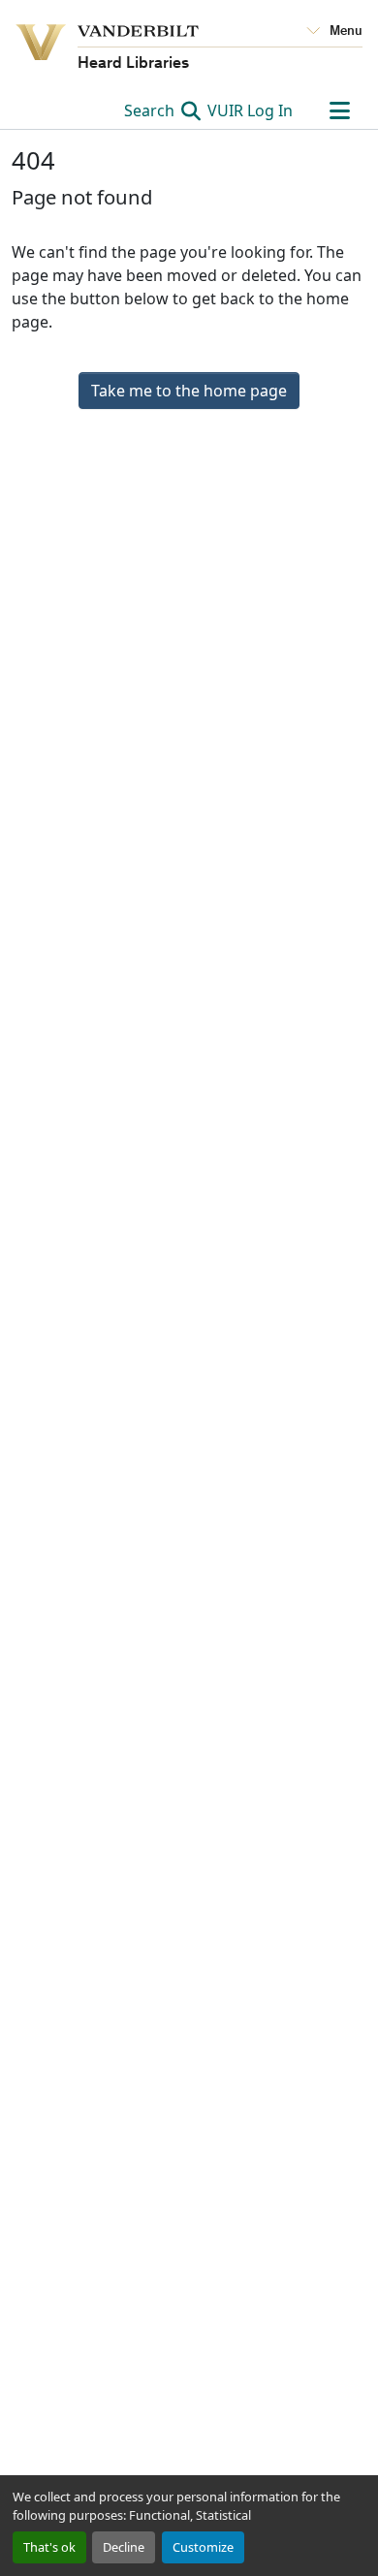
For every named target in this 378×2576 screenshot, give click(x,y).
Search (151, 110)
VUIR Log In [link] (250, 110)
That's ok (49, 2547)
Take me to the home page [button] (189, 391)
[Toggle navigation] (339, 110)
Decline (124, 2547)
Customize (203, 2547)
